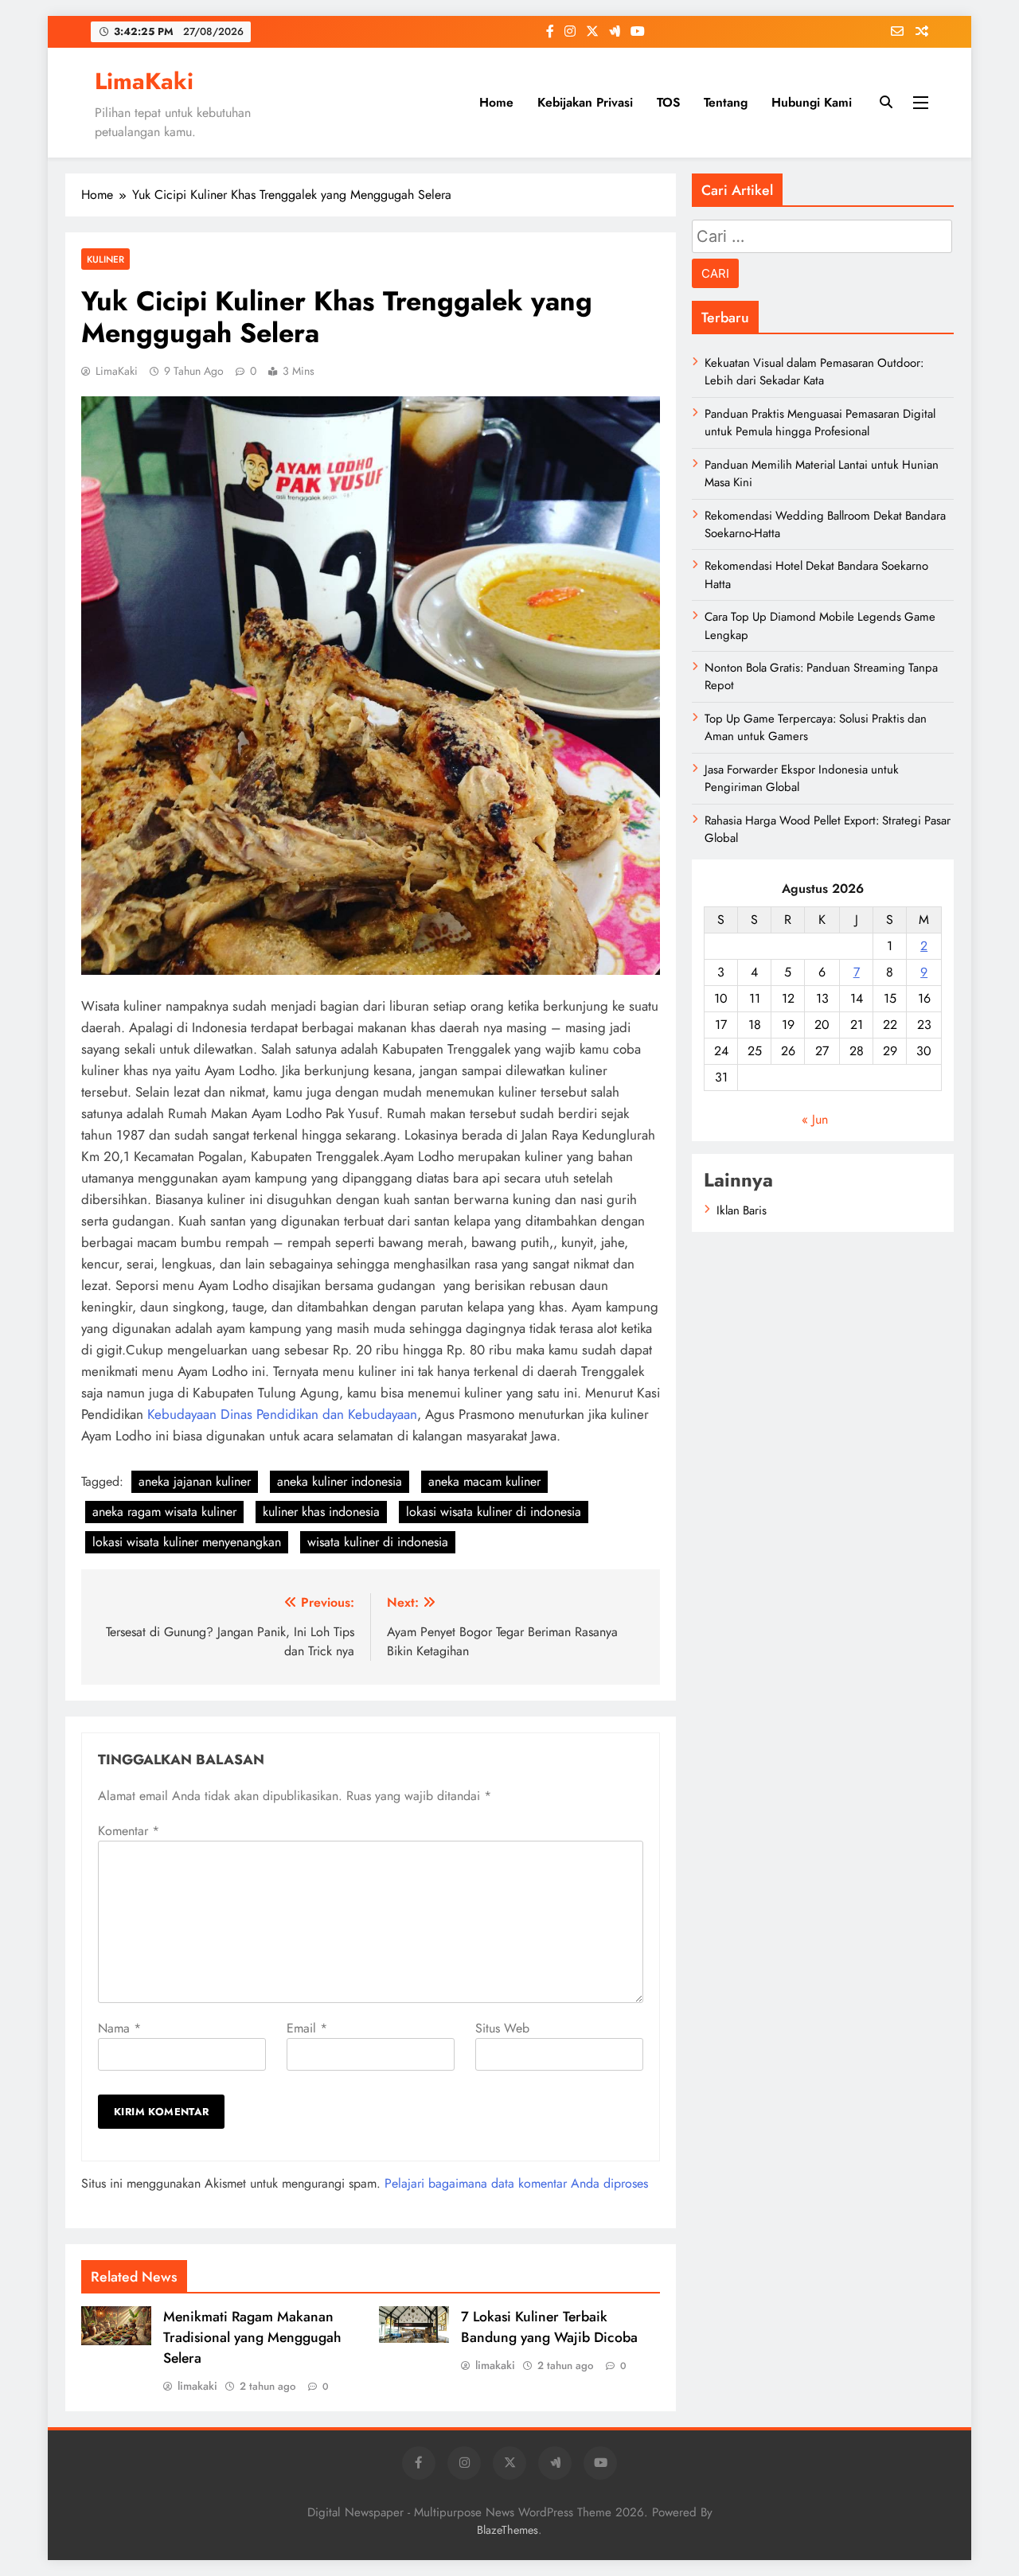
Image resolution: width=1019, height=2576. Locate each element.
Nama (119, 2028)
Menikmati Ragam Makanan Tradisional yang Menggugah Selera (252, 2337)
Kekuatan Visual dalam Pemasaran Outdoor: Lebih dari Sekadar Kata (814, 372)
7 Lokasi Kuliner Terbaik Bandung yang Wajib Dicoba (549, 2327)
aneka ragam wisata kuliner (164, 1512)
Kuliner (105, 259)
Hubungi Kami (812, 102)
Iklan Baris (742, 1210)
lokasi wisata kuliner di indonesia (494, 1512)
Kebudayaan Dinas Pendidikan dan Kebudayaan (282, 1414)
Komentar (129, 1831)
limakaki (197, 2386)
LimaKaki (144, 81)
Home (496, 102)
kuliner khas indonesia (321, 1512)
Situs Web (502, 2028)
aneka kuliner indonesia (340, 1481)
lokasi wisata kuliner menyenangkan (187, 1542)
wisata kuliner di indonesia (378, 1542)
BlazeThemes (508, 2530)
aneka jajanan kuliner (195, 1481)
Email (307, 2028)
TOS (668, 102)
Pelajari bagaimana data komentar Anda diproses (516, 2183)
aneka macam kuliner (484, 1481)
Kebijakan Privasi (585, 102)
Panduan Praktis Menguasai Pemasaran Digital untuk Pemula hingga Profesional (820, 423)
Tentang (726, 102)
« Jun (815, 1119)
